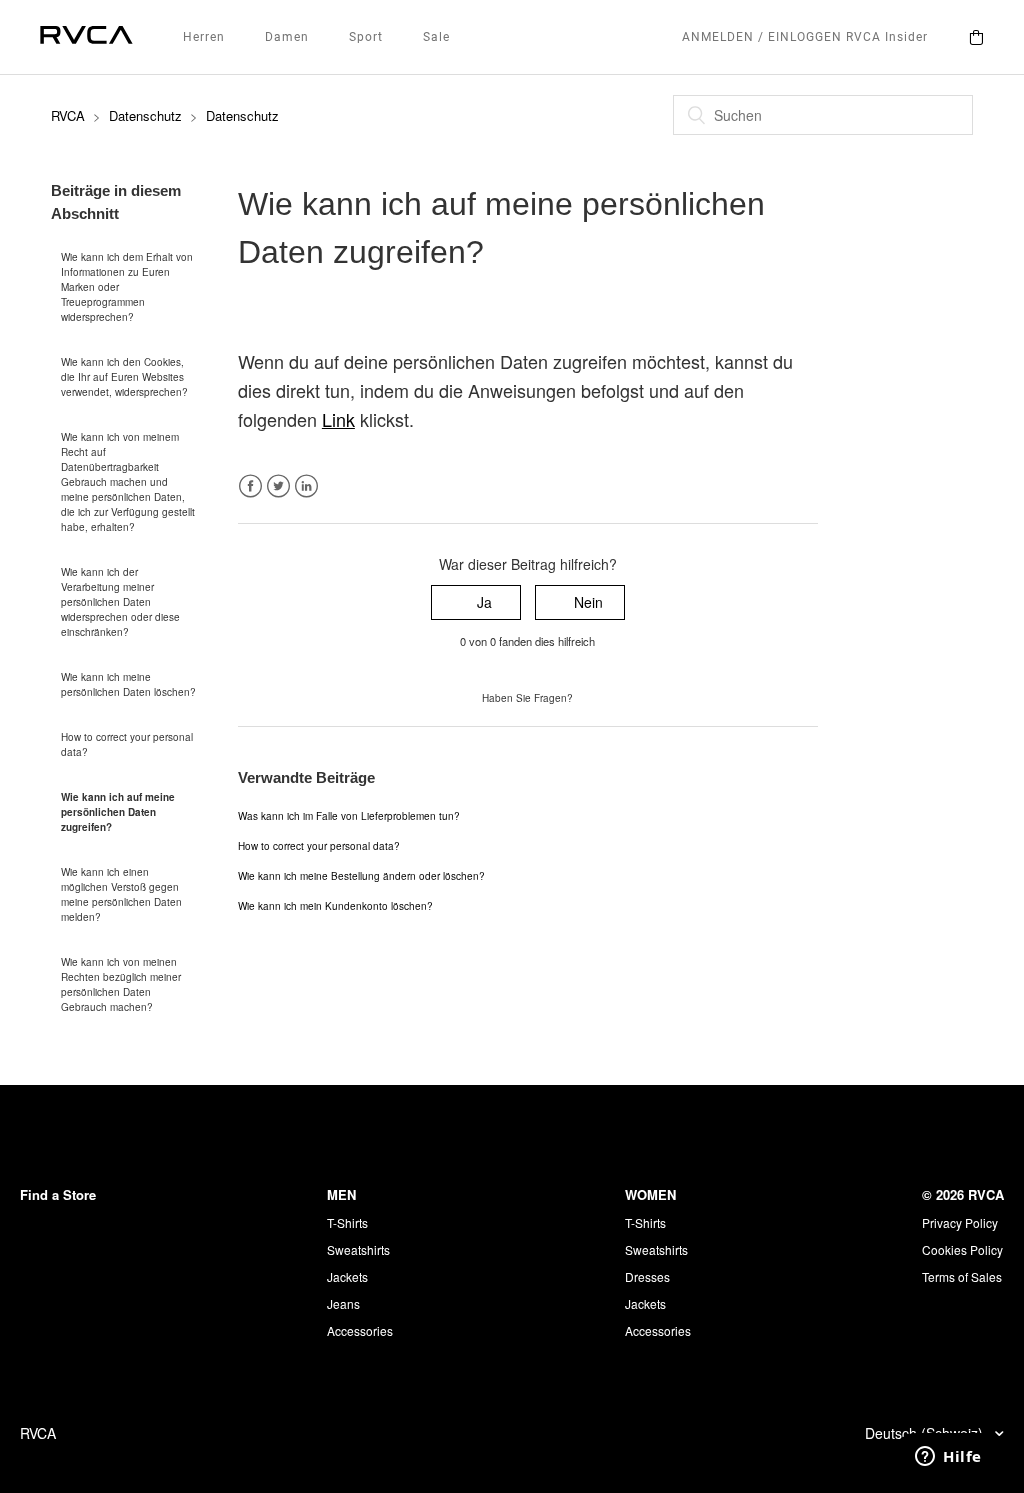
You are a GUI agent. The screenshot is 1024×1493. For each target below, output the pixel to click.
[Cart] (976, 37)
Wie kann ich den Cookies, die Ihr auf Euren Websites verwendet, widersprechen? (124, 377)
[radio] (476, 602)
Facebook (250, 486)
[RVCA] (86, 37)
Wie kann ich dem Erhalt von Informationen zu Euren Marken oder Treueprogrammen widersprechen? (127, 287)
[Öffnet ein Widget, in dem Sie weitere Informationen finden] (948, 1458)
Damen (287, 37)
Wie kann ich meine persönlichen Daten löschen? (128, 684)
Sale (436, 37)
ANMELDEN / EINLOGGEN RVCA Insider (805, 37)
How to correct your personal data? (127, 744)
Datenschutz (145, 115)
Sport (366, 37)
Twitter (278, 486)
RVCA (68, 115)
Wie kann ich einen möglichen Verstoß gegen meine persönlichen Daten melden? (121, 894)
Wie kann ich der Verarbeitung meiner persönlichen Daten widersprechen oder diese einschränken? (120, 602)
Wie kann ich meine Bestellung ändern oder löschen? (361, 876)
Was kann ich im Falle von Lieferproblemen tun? (349, 816)
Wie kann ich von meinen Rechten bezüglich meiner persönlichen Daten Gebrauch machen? (121, 984)
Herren (204, 37)
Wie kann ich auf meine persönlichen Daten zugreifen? (118, 812)
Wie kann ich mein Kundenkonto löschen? (335, 906)
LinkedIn (306, 486)
